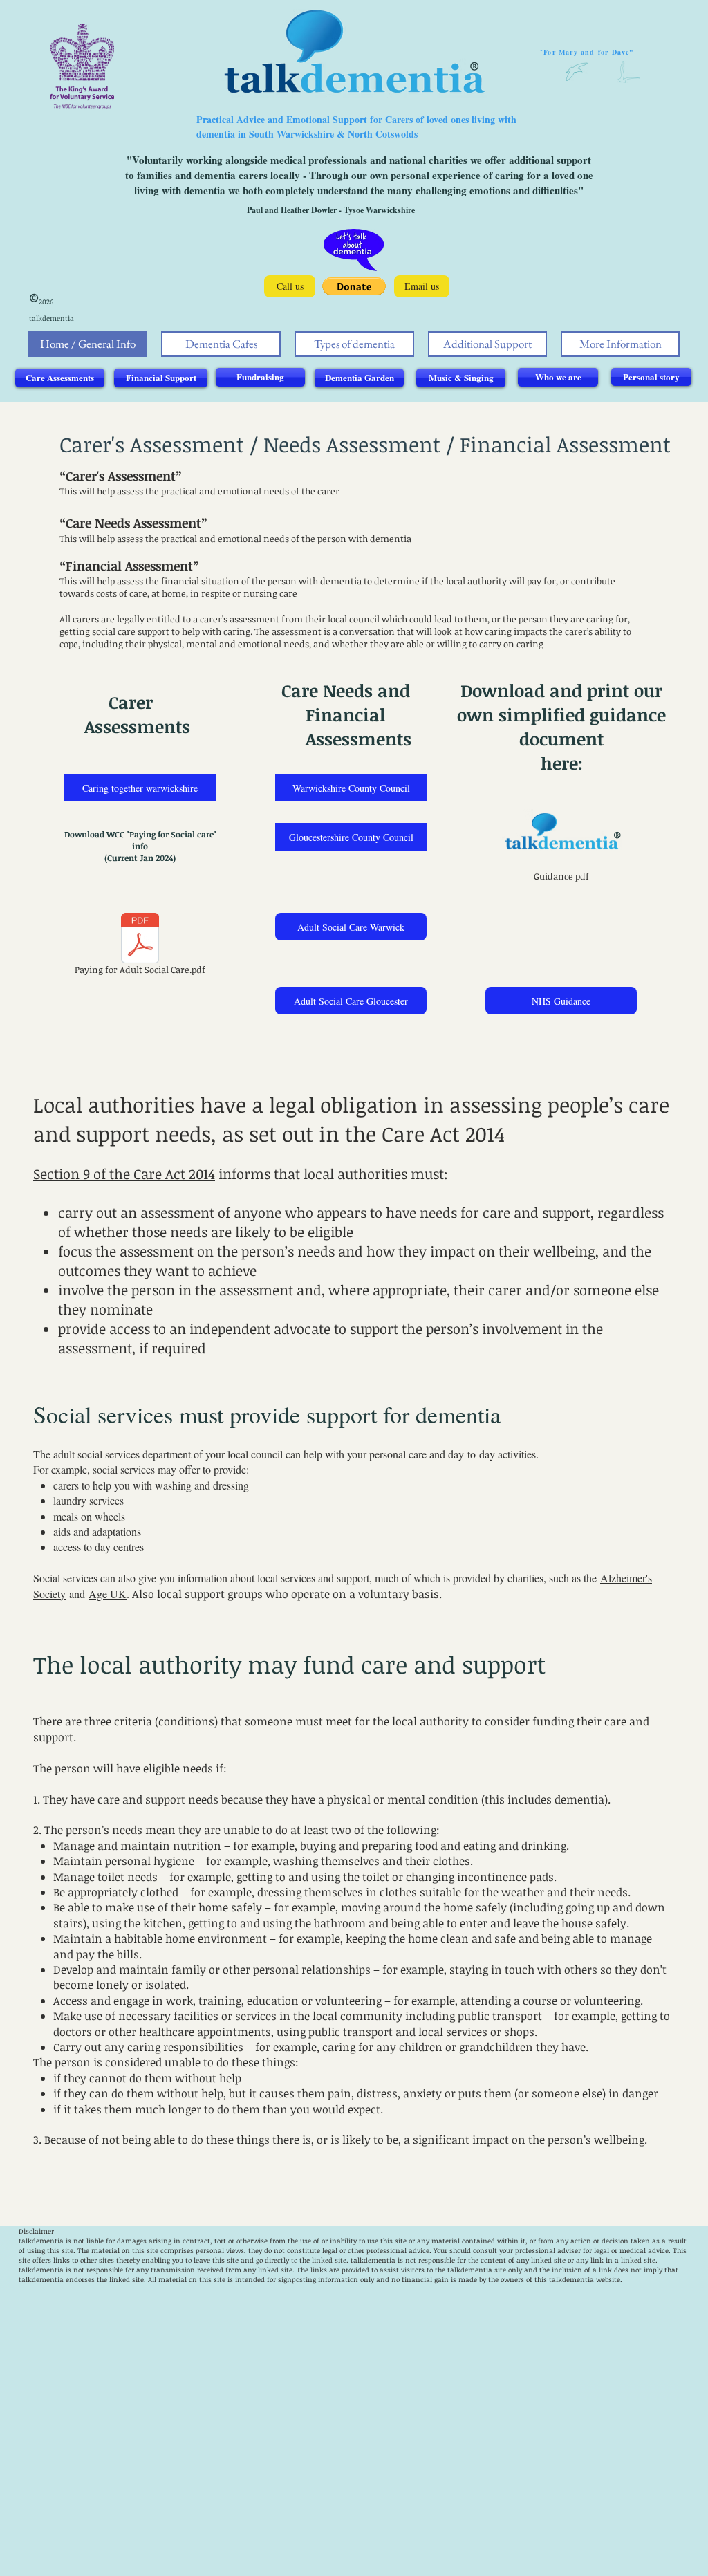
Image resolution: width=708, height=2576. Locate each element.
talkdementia (41, 2241)
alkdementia (374, 2260)
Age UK (108, 1594)
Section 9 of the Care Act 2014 (124, 1174)
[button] (354, 286)
